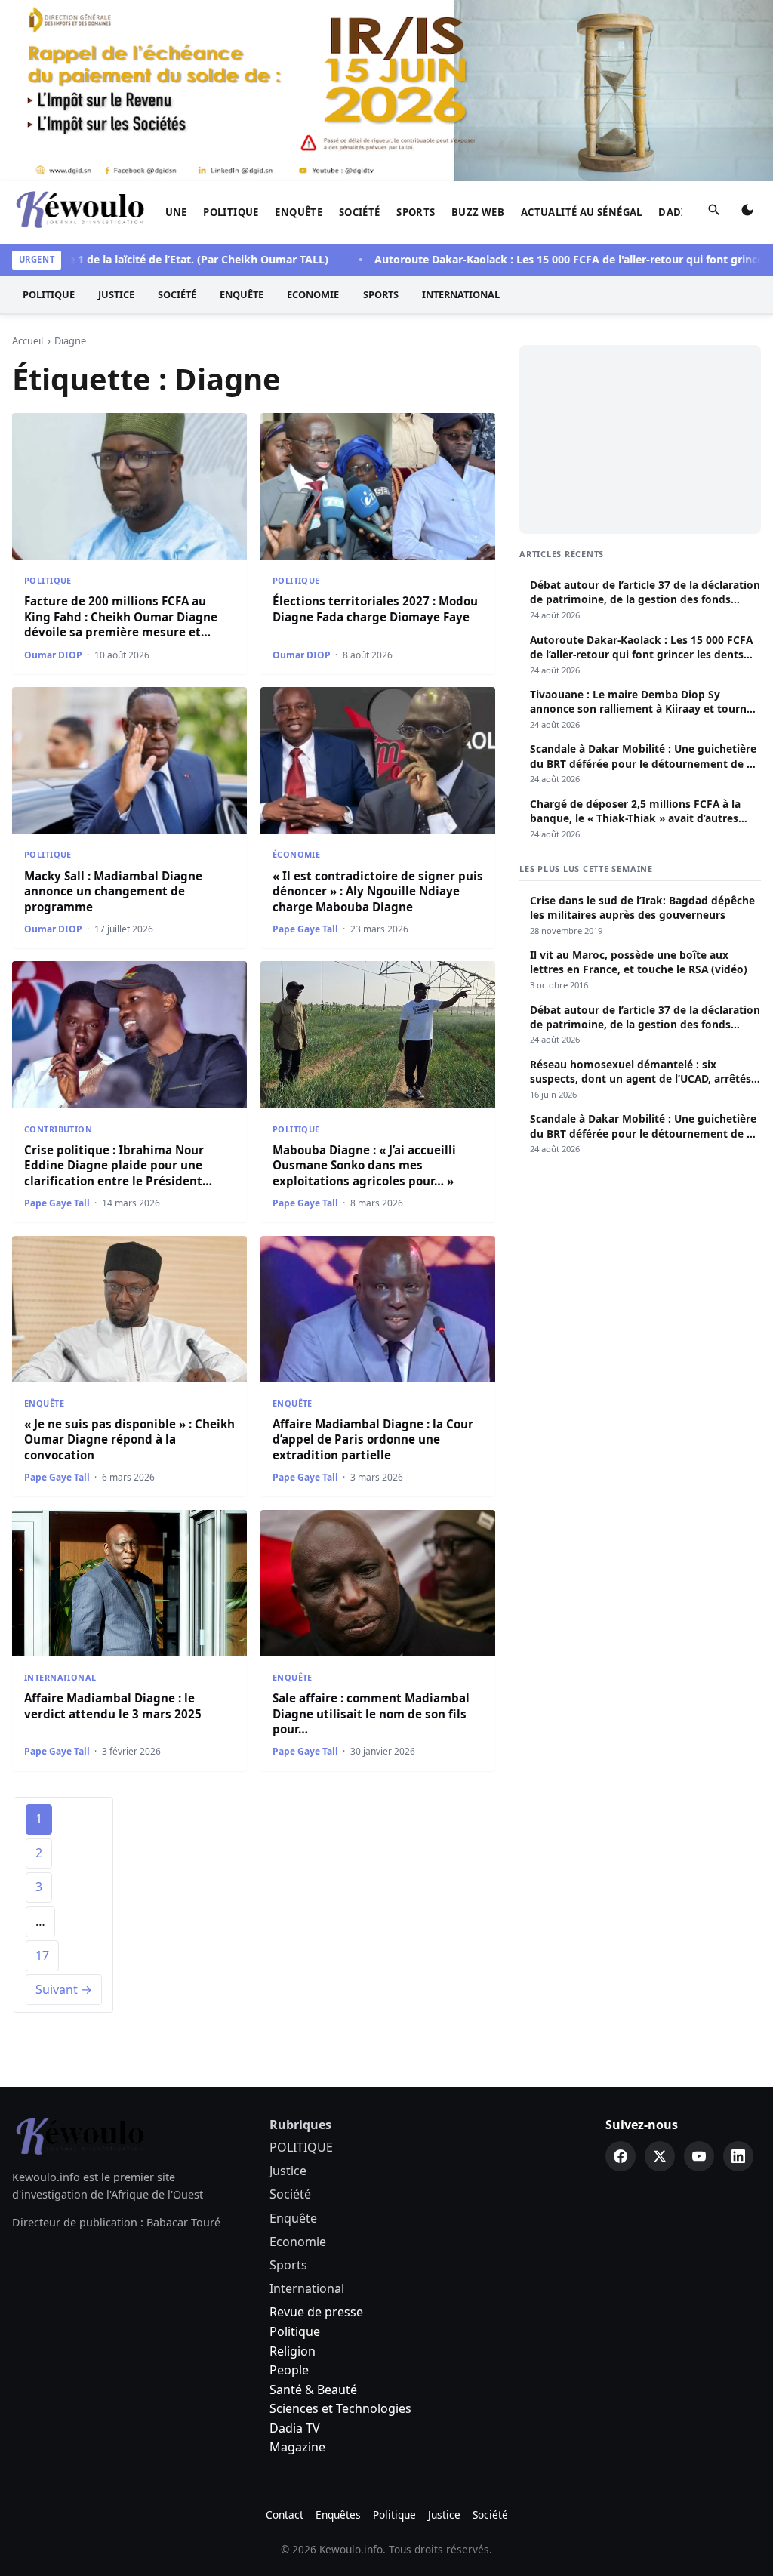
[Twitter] (660, 2156)
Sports (416, 212)
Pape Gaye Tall (305, 929)
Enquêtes (338, 2514)
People (289, 2370)
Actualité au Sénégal (582, 212)
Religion (293, 2351)
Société (360, 212)
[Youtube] (699, 2156)
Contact (285, 2514)
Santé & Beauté (313, 2390)
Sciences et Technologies (340, 2408)
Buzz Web (478, 212)
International (461, 294)
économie (296, 854)
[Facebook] (621, 2156)
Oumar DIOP (53, 655)
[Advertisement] (640, 439)
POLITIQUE (231, 212)
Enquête (299, 212)
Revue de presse (316, 2312)
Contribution (58, 1129)
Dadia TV (295, 2428)
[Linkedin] (738, 2156)
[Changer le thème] (747, 213)
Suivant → (64, 1989)
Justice (116, 294)
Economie (313, 294)
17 (42, 1955)
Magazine (297, 2447)
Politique (295, 2331)
